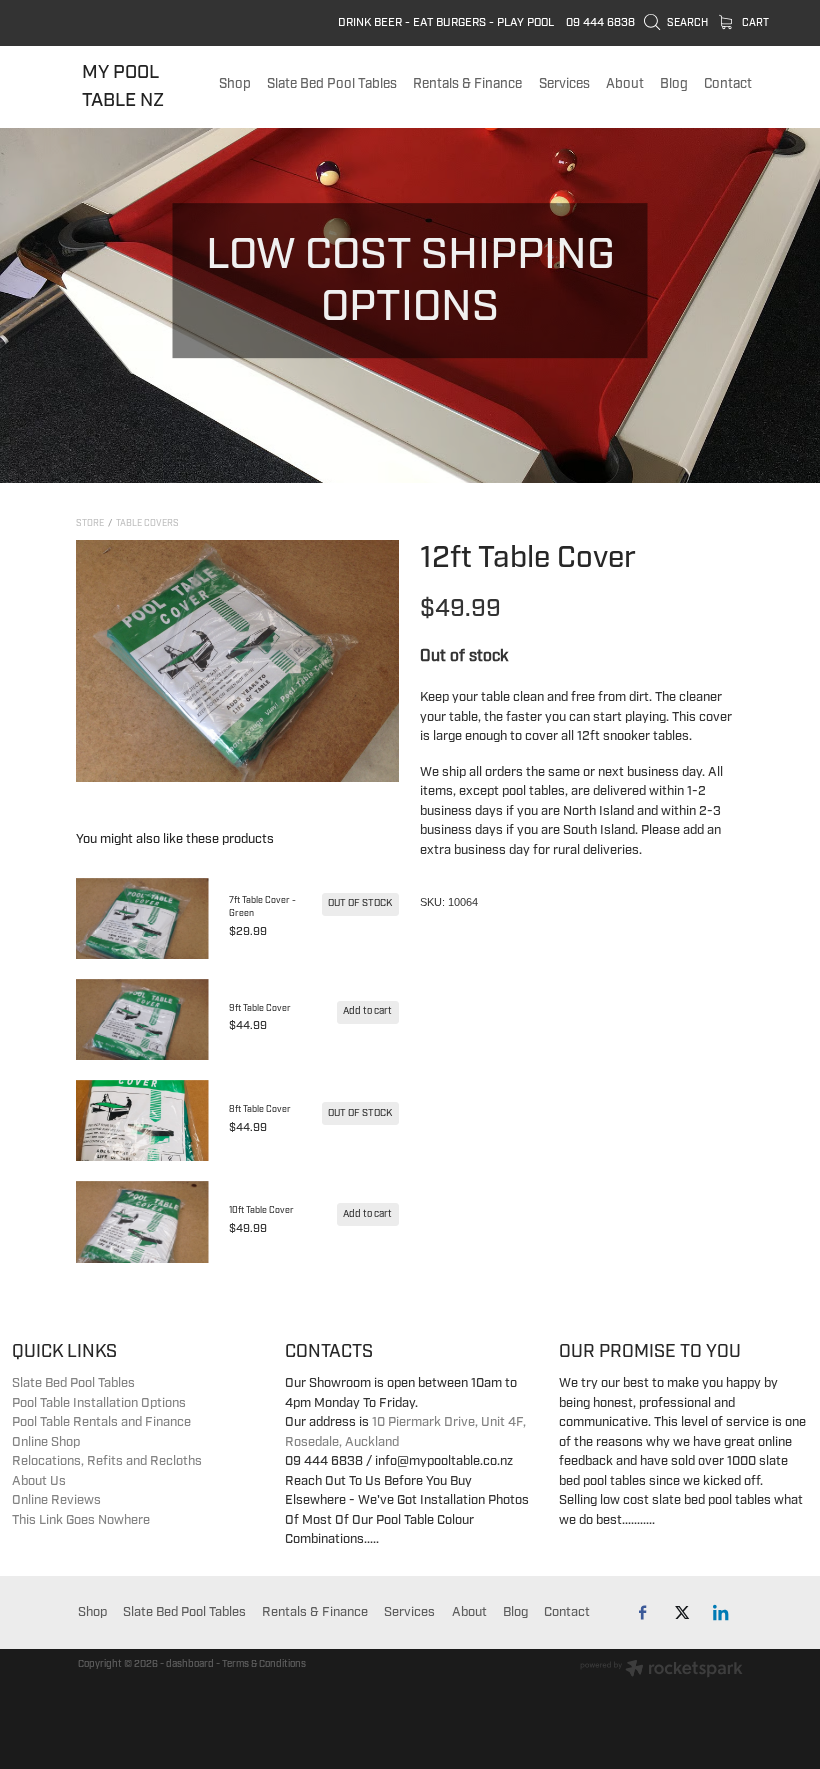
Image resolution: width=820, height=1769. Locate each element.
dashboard (190, 1664)
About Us (39, 1481)
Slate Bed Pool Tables (73, 1383)
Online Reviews (56, 1500)
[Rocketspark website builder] (661, 1670)
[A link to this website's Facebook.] (643, 1612)
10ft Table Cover (261, 1210)
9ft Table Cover (260, 1008)
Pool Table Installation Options (99, 1403)
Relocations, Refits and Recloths (107, 1461)
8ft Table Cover (260, 1109)
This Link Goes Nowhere (81, 1520)
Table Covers (147, 523)
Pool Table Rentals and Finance (101, 1422)
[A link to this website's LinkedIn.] (721, 1612)
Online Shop (46, 1442)
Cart (754, 22)
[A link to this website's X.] (682, 1612)
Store (90, 523)
